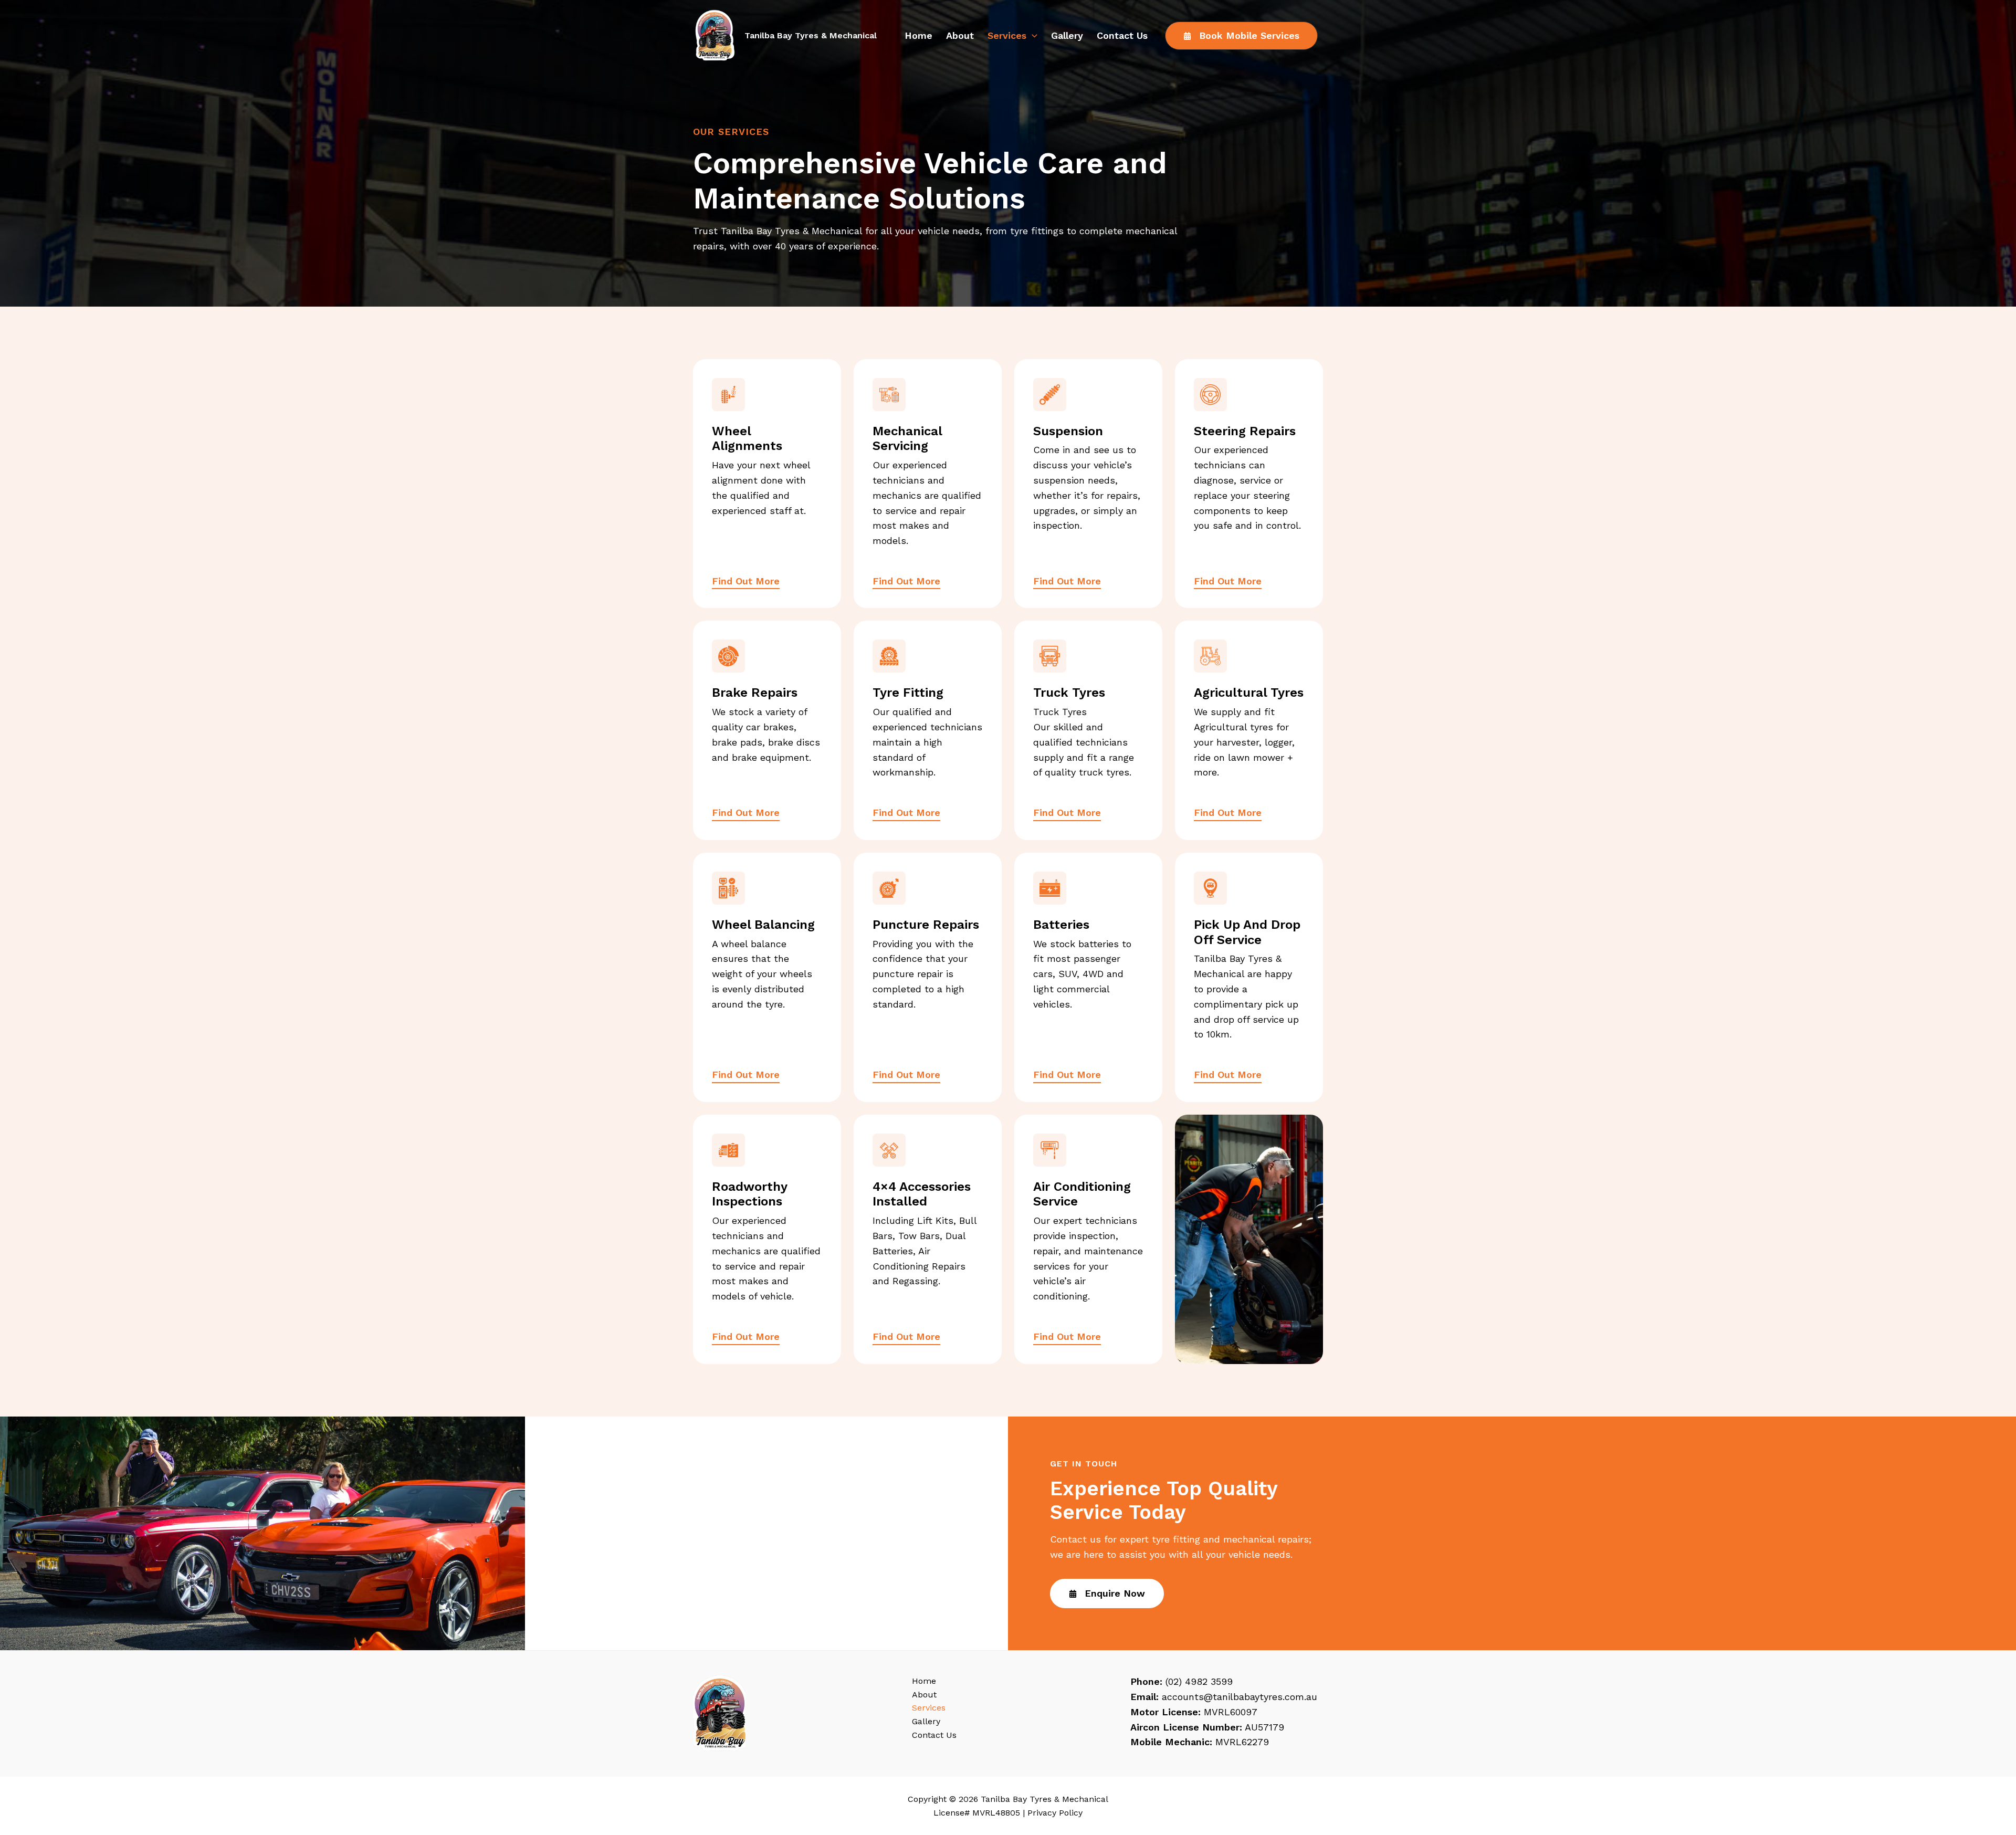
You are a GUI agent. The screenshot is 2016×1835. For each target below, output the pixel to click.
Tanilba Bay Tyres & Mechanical (811, 35)
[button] (1032, 36)
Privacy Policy (1055, 1813)
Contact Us (1122, 35)
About (960, 35)
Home (918, 35)
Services (1007, 35)
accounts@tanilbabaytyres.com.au (1240, 1697)
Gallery (1067, 35)
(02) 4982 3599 (1199, 1681)
